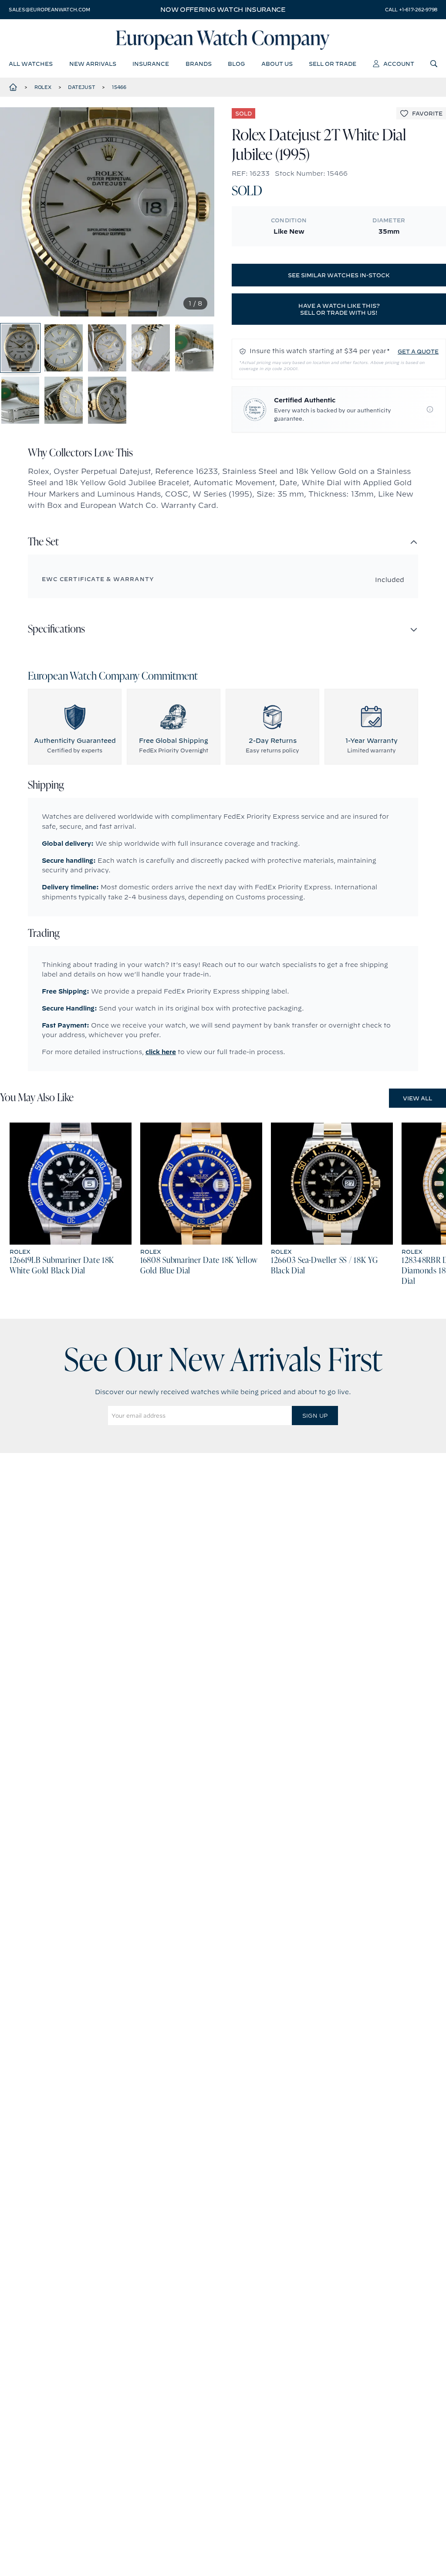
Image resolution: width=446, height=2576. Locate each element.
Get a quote (418, 351)
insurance (151, 64)
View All (417, 1098)
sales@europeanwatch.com (49, 10)
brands (199, 64)
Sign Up (315, 1416)
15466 (119, 87)
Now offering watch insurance (223, 10)
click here (161, 1052)
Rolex (43, 87)
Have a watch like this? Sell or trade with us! (339, 309)
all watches (31, 64)
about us (277, 64)
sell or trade (333, 64)
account (399, 64)
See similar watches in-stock (339, 275)
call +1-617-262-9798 (411, 10)
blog (236, 64)
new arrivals (93, 64)
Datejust (81, 87)
